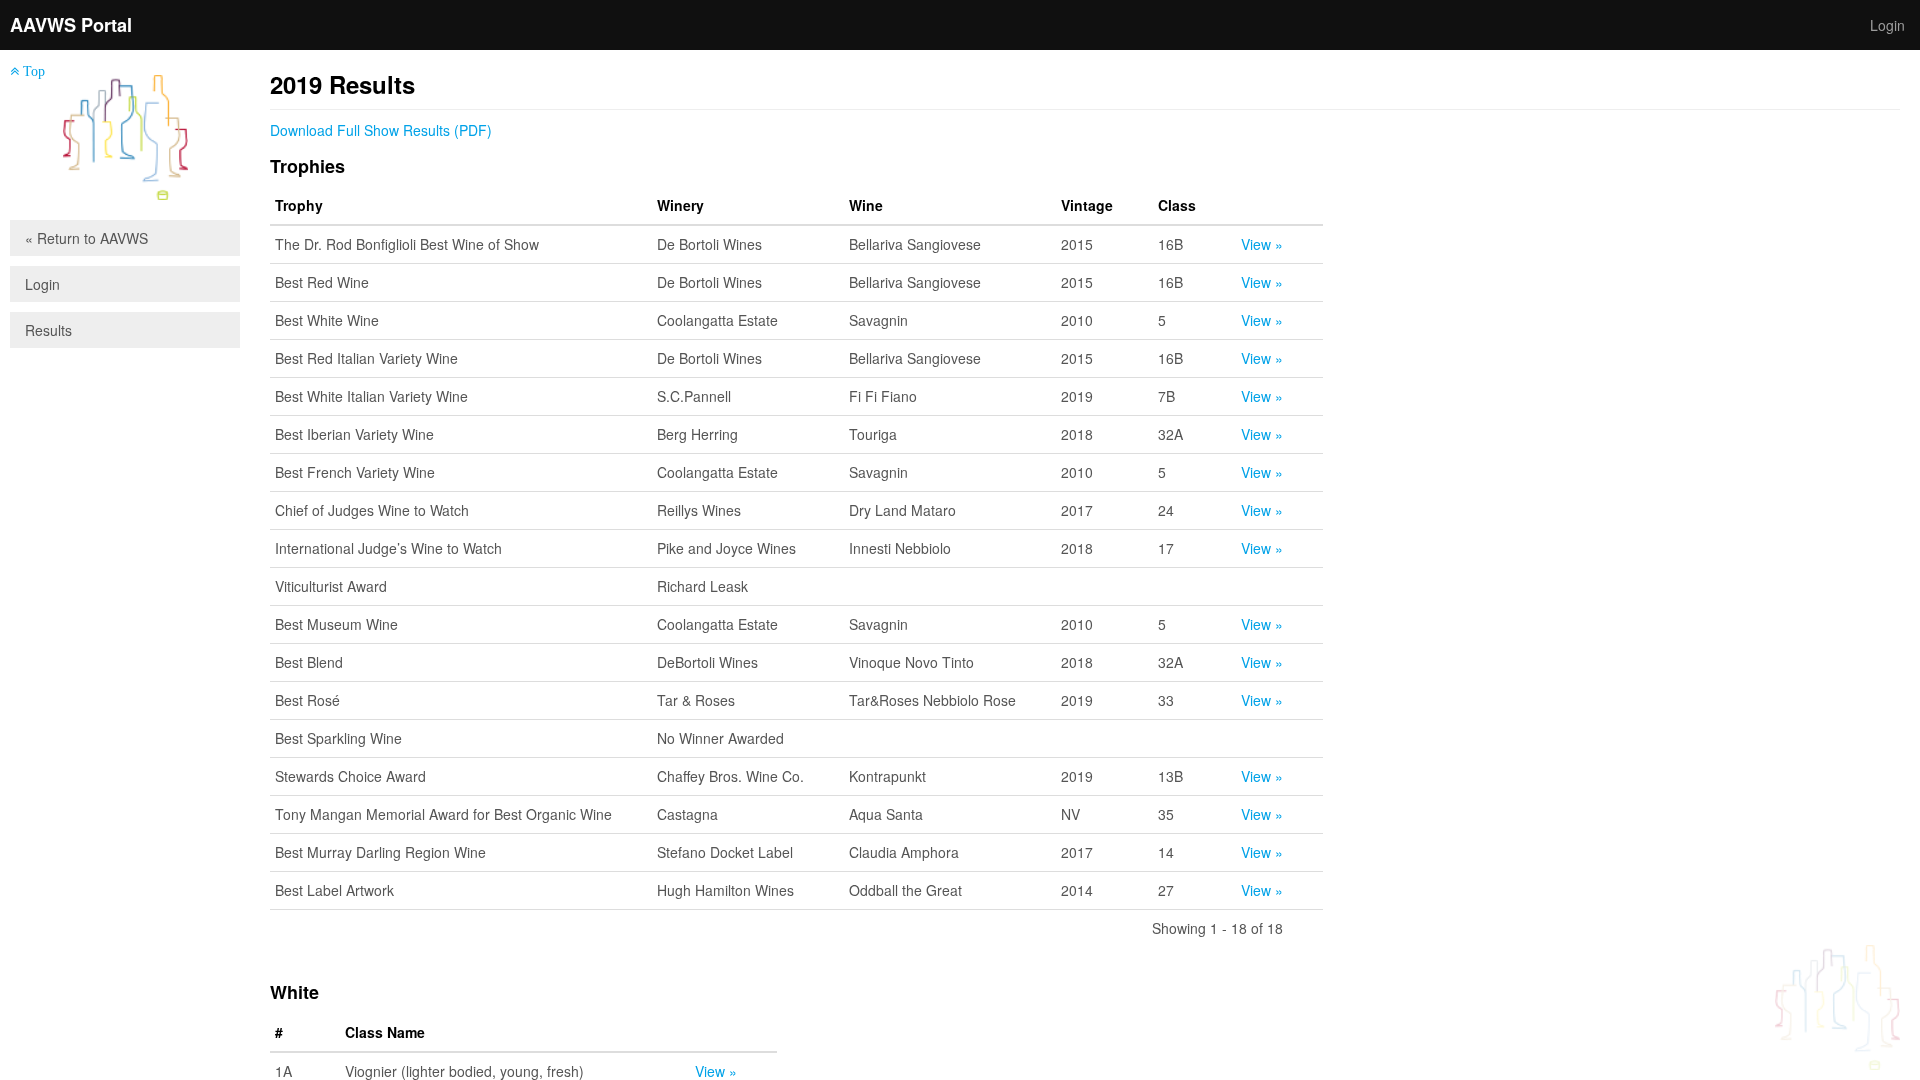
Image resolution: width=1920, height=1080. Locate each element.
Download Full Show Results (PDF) (381, 130)
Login (1887, 25)
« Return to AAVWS (86, 238)
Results (48, 330)
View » (1262, 244)
